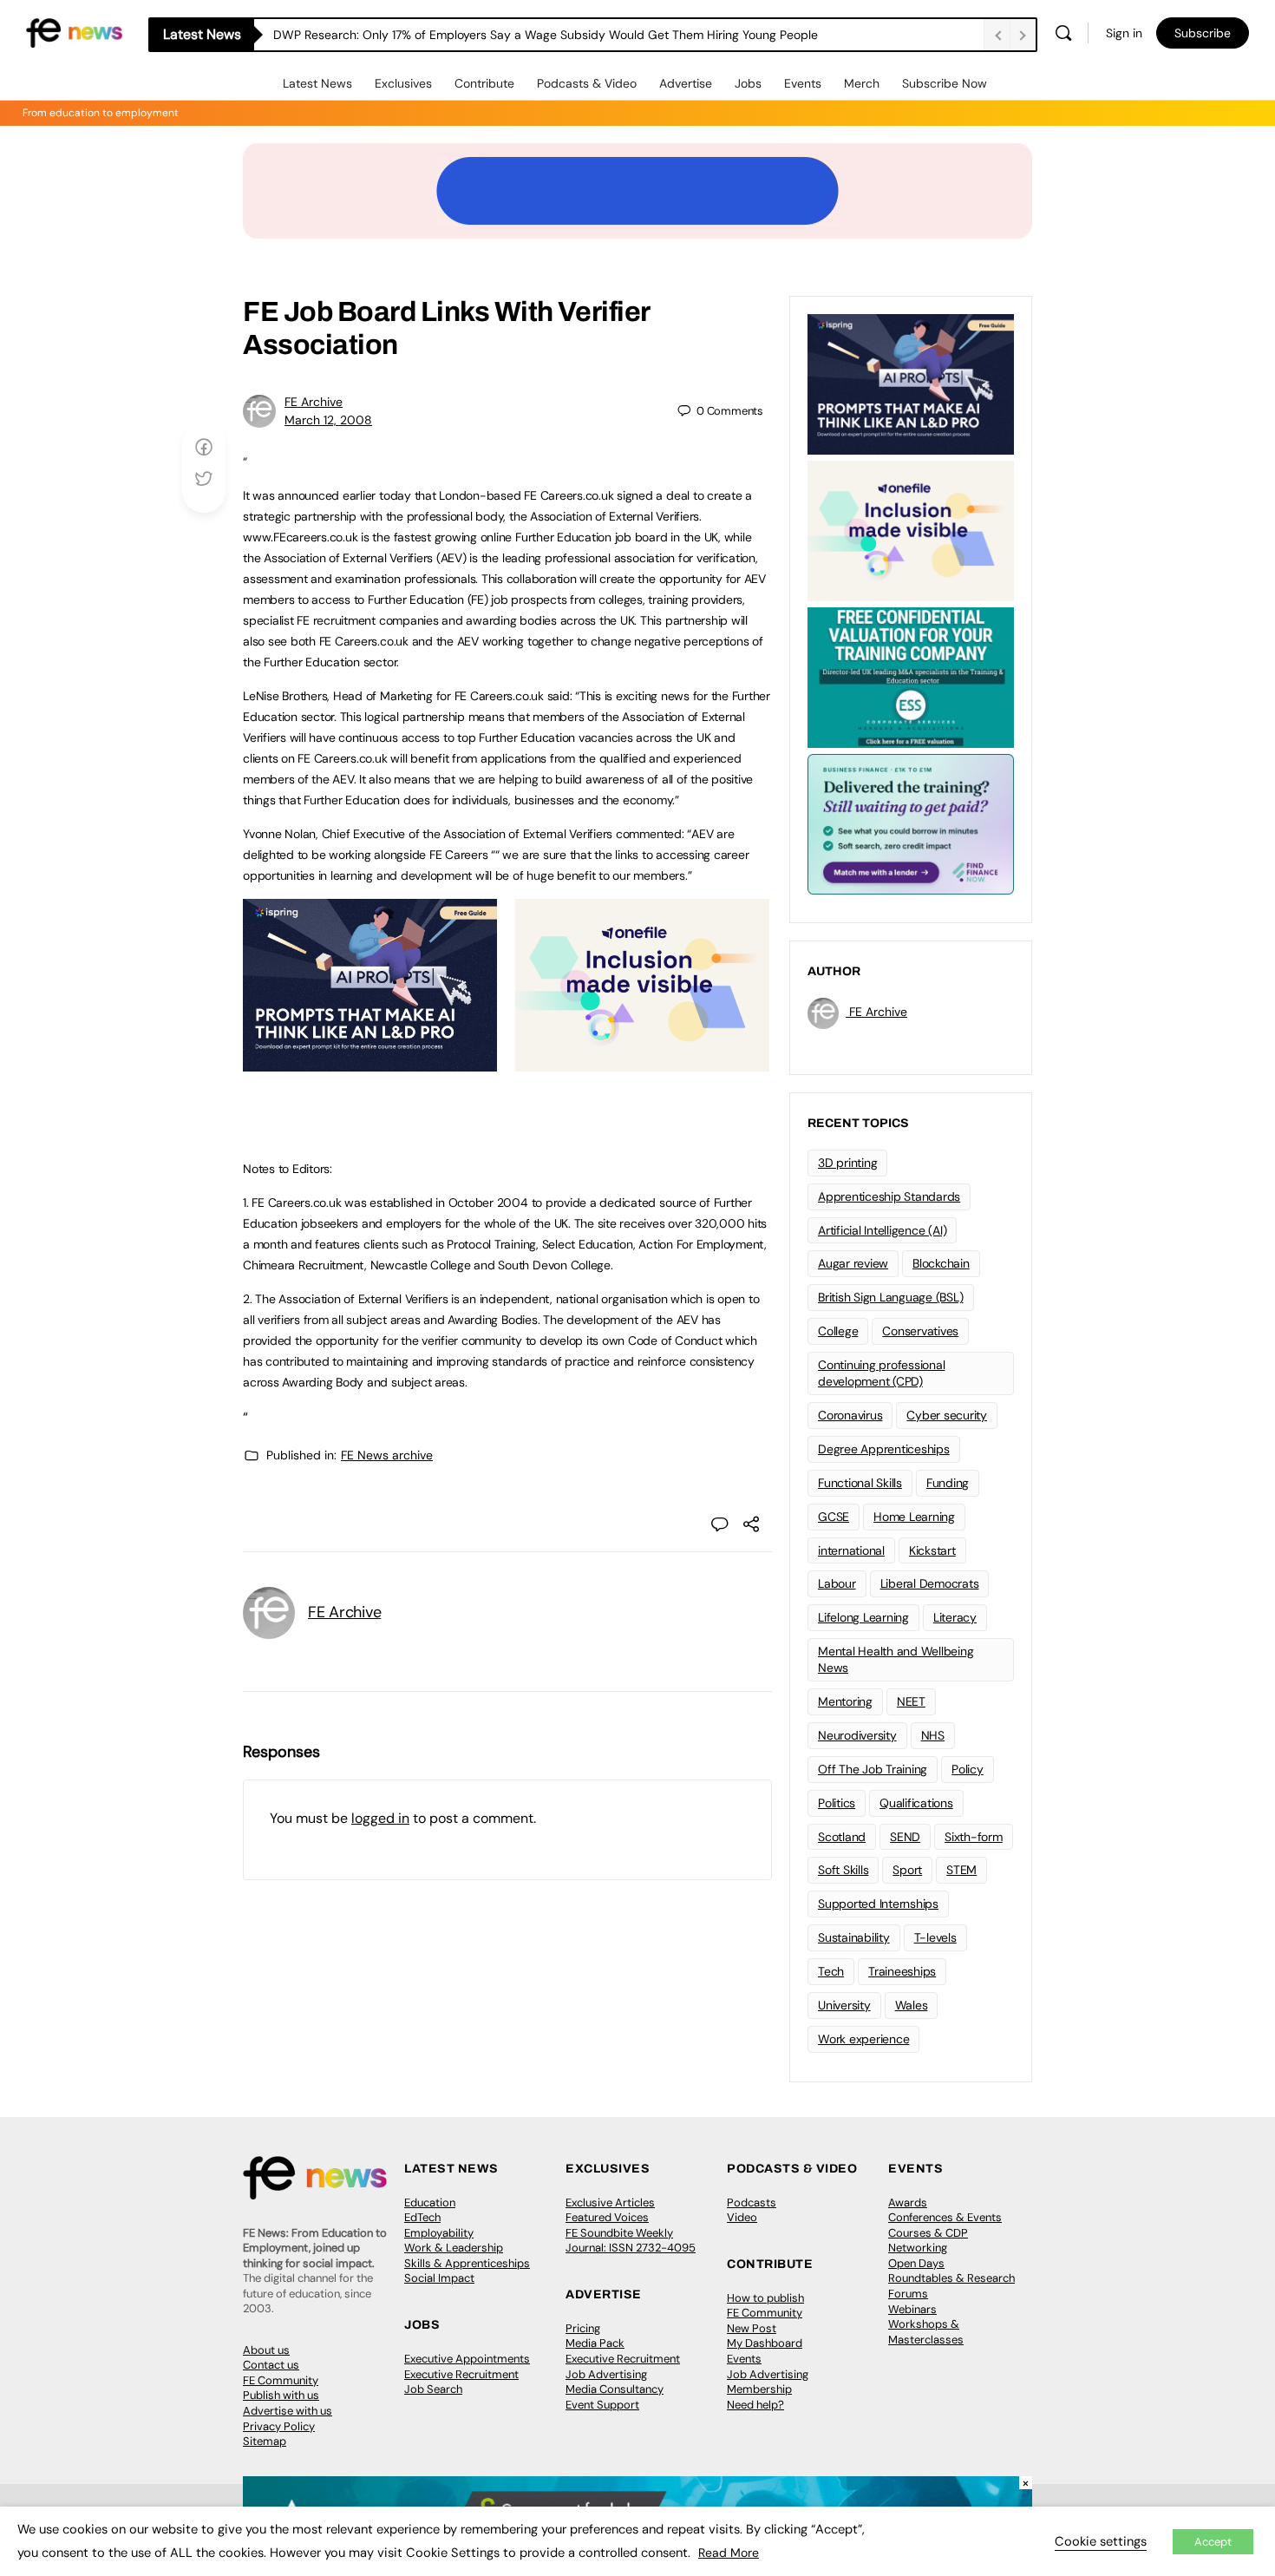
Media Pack (595, 2343)
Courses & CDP (928, 2233)
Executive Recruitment (461, 2374)
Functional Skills (860, 1483)
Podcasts (752, 2202)
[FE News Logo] (74, 32)
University (844, 2005)
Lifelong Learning (863, 1617)
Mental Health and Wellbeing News (896, 1659)
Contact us (271, 2365)
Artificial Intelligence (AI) (882, 1230)
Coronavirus (850, 1415)
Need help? (755, 2405)
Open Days (916, 2263)
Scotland (842, 1837)
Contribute (484, 83)
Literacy (955, 1617)
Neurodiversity (857, 1735)
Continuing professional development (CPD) (881, 1373)
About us (266, 2350)
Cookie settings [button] (1101, 2541)
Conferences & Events (945, 2217)
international (851, 1550)
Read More (729, 2553)
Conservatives (920, 1331)
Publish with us (281, 2395)
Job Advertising (606, 2374)
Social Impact (439, 2278)
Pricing (583, 2328)
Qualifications (916, 1803)
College (838, 1331)
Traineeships (902, 1971)
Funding (948, 1483)
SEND (905, 1837)
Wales (912, 2005)
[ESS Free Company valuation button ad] (911, 676)
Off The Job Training (873, 1769)
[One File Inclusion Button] (642, 1062)
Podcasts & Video (587, 83)
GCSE (834, 1517)
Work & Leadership (454, 2248)
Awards (908, 2202)
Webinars (912, 2309)
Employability (439, 2233)
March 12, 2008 (328, 420)
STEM (961, 1870)
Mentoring (845, 1701)
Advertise (686, 83)
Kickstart (932, 1550)
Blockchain (941, 1263)
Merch (862, 83)
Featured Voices (607, 2217)
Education (430, 2202)
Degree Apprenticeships (884, 1449)
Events (803, 83)
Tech (831, 1971)
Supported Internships (878, 1904)
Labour (837, 1583)
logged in (380, 1818)
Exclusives (403, 83)
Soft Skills (843, 1870)
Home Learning (914, 1517)
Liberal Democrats (930, 1583)
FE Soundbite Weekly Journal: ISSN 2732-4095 (631, 2241)
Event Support (602, 2405)
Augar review (853, 1263)
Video (742, 2217)
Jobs (748, 83)
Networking (918, 2248)
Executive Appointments (467, 2359)
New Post (752, 2328)
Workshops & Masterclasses (926, 2332)
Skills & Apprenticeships (467, 2263)
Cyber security (947, 1415)
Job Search (433, 2389)
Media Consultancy (615, 2389)
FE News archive (387, 1455)
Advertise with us (288, 2411)
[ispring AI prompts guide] (370, 1062)
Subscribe (1203, 33)
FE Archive (314, 402)
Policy (968, 1769)
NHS (933, 1735)
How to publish (765, 2298)
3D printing (847, 1163)
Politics (837, 1803)
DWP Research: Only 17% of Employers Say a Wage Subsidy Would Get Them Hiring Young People (546, 35)
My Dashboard (765, 2343)
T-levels (935, 1937)
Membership (759, 2389)
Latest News (317, 83)
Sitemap (265, 2441)
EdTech (422, 2217)
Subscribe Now (945, 83)
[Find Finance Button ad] (911, 823)
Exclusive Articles (610, 2202)
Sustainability (854, 1937)
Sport (907, 1870)
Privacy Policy (279, 2426)
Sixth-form (974, 1837)
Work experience (863, 2039)
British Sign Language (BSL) (891, 1297)
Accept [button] (1213, 2542)
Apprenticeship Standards (889, 1196)
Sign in (1124, 33)
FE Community (281, 2380)
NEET (911, 1701)
